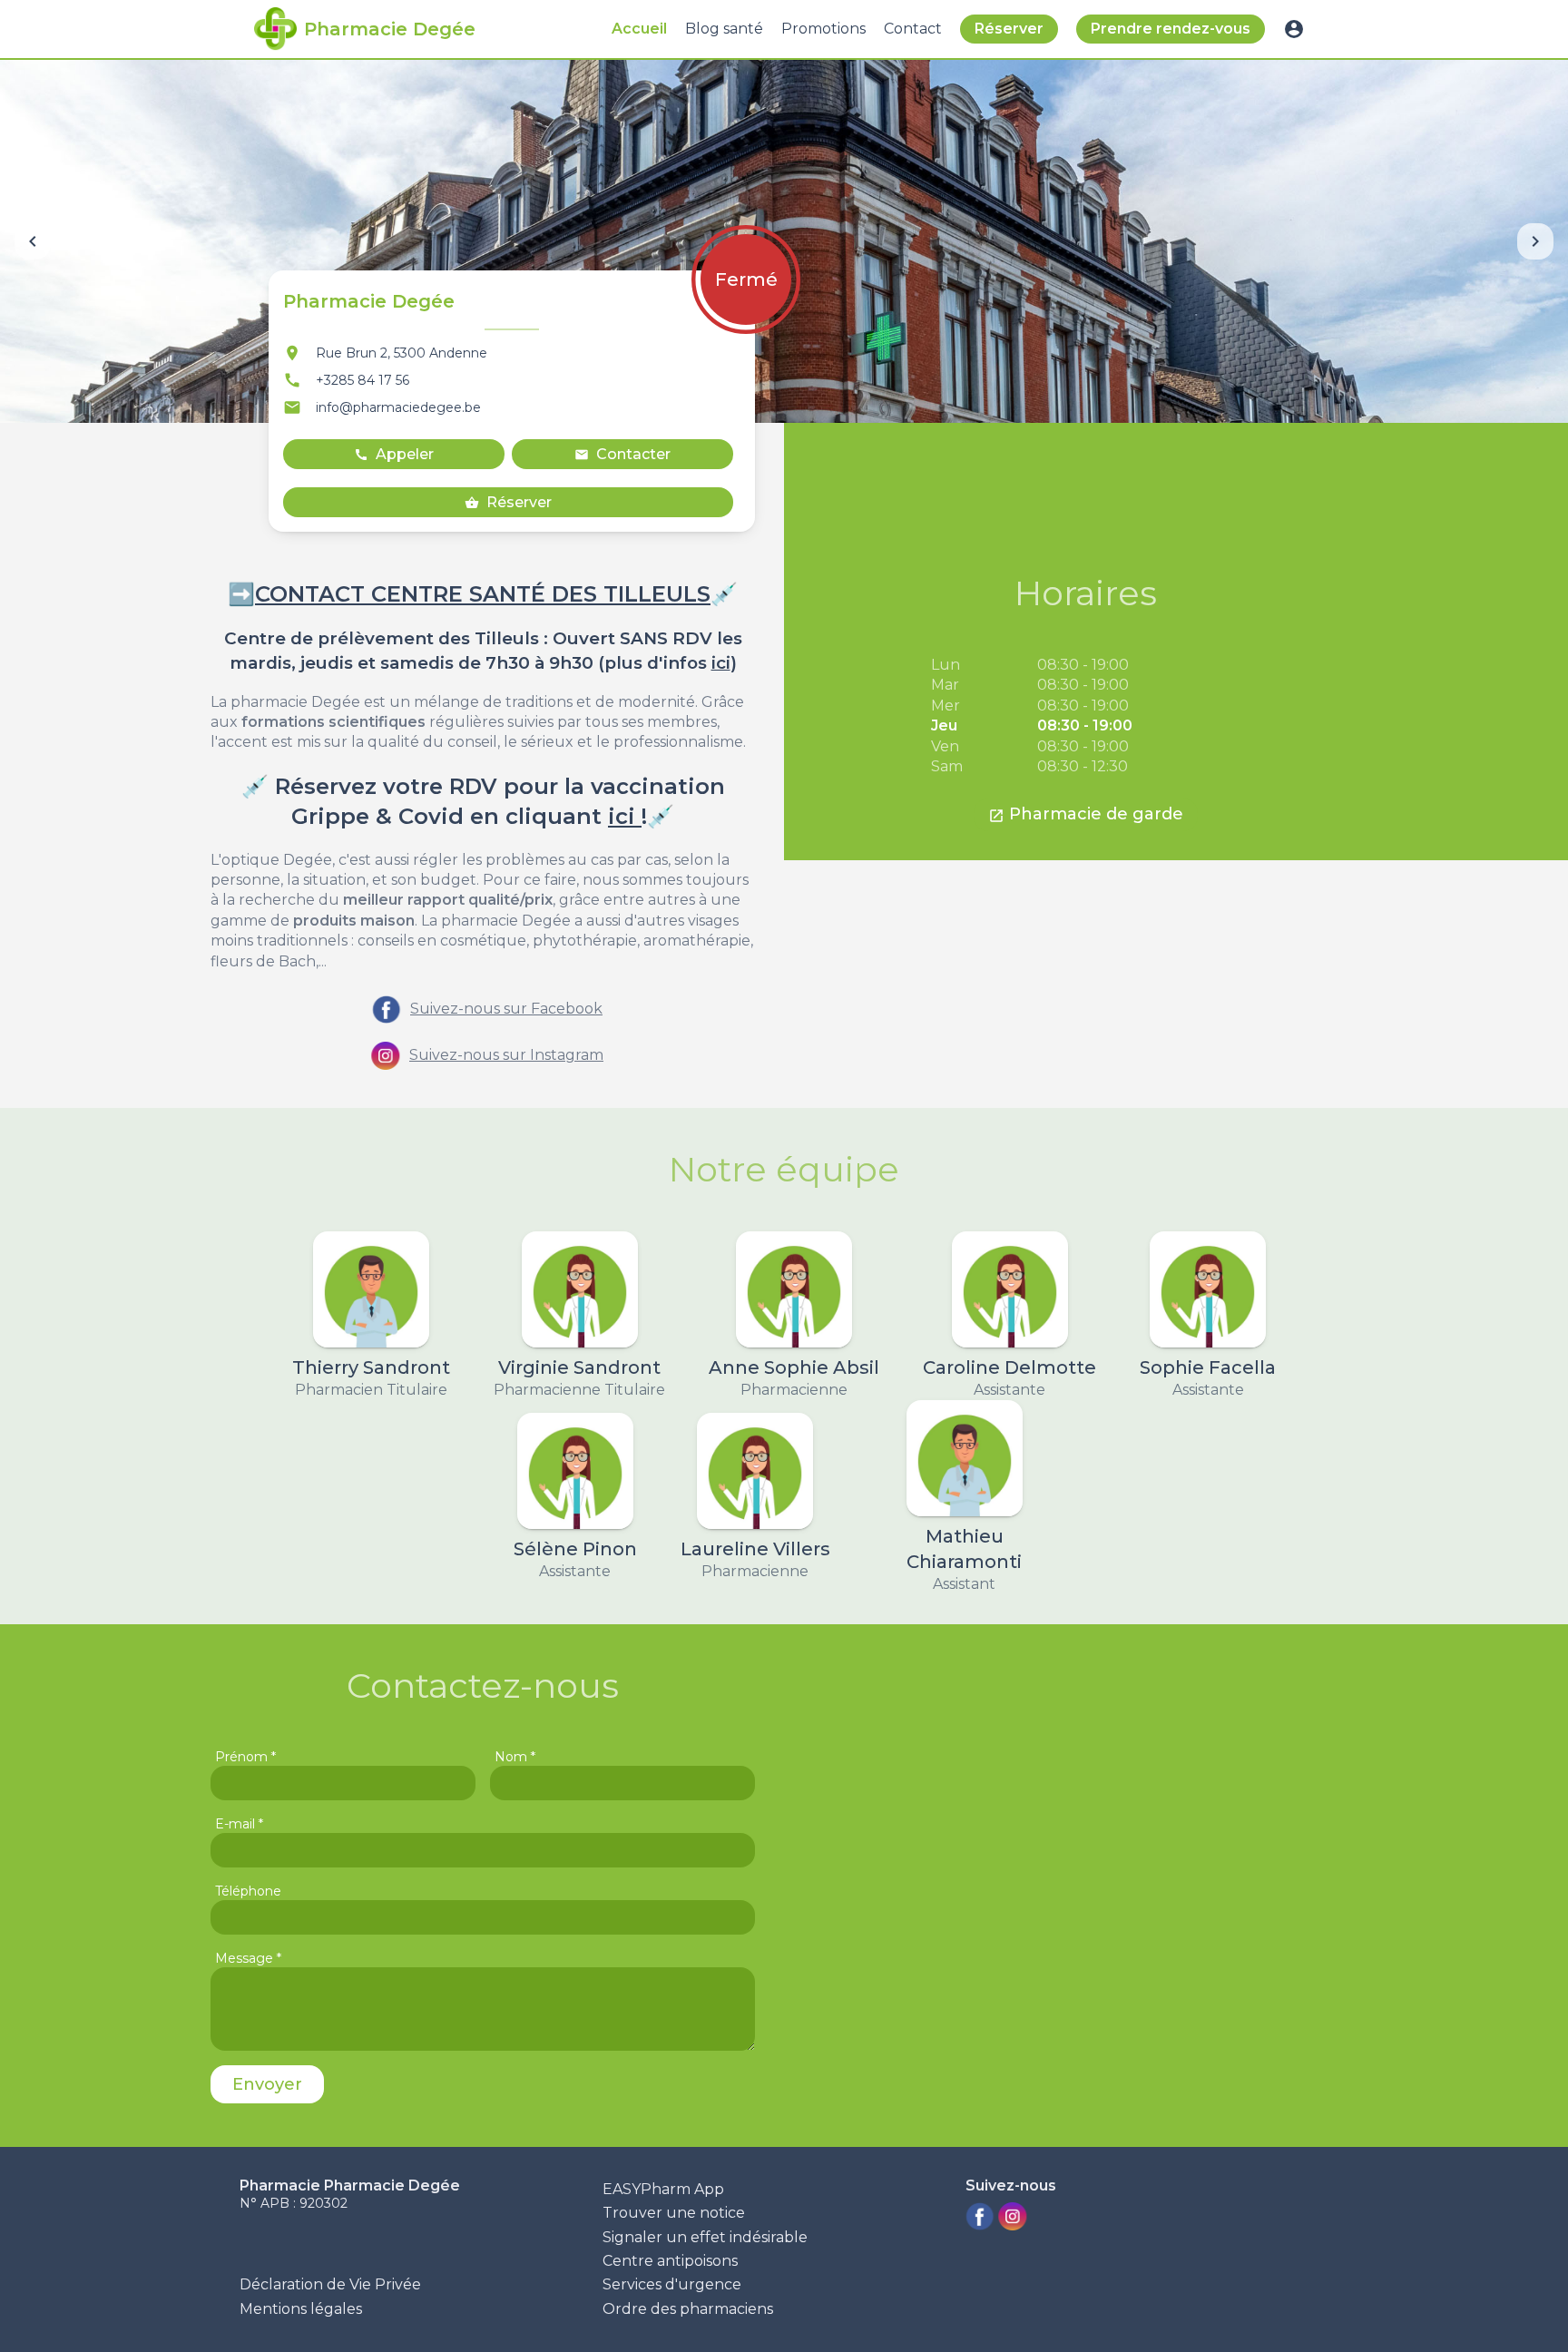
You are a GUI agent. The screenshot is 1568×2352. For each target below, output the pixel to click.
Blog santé (724, 29)
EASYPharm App (663, 2189)
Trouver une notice (674, 2213)
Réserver (1009, 29)
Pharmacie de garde (1086, 814)
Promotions (823, 29)
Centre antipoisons (670, 2261)
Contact (913, 29)
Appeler (394, 454)
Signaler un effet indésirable (705, 2237)
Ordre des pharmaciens (688, 2309)
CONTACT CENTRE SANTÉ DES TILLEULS (483, 594)
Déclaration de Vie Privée (330, 2284)
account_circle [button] (1294, 29)
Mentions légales (301, 2309)
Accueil (639, 29)
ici (721, 663)
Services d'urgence (672, 2284)
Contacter (622, 454)
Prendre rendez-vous (1171, 29)
